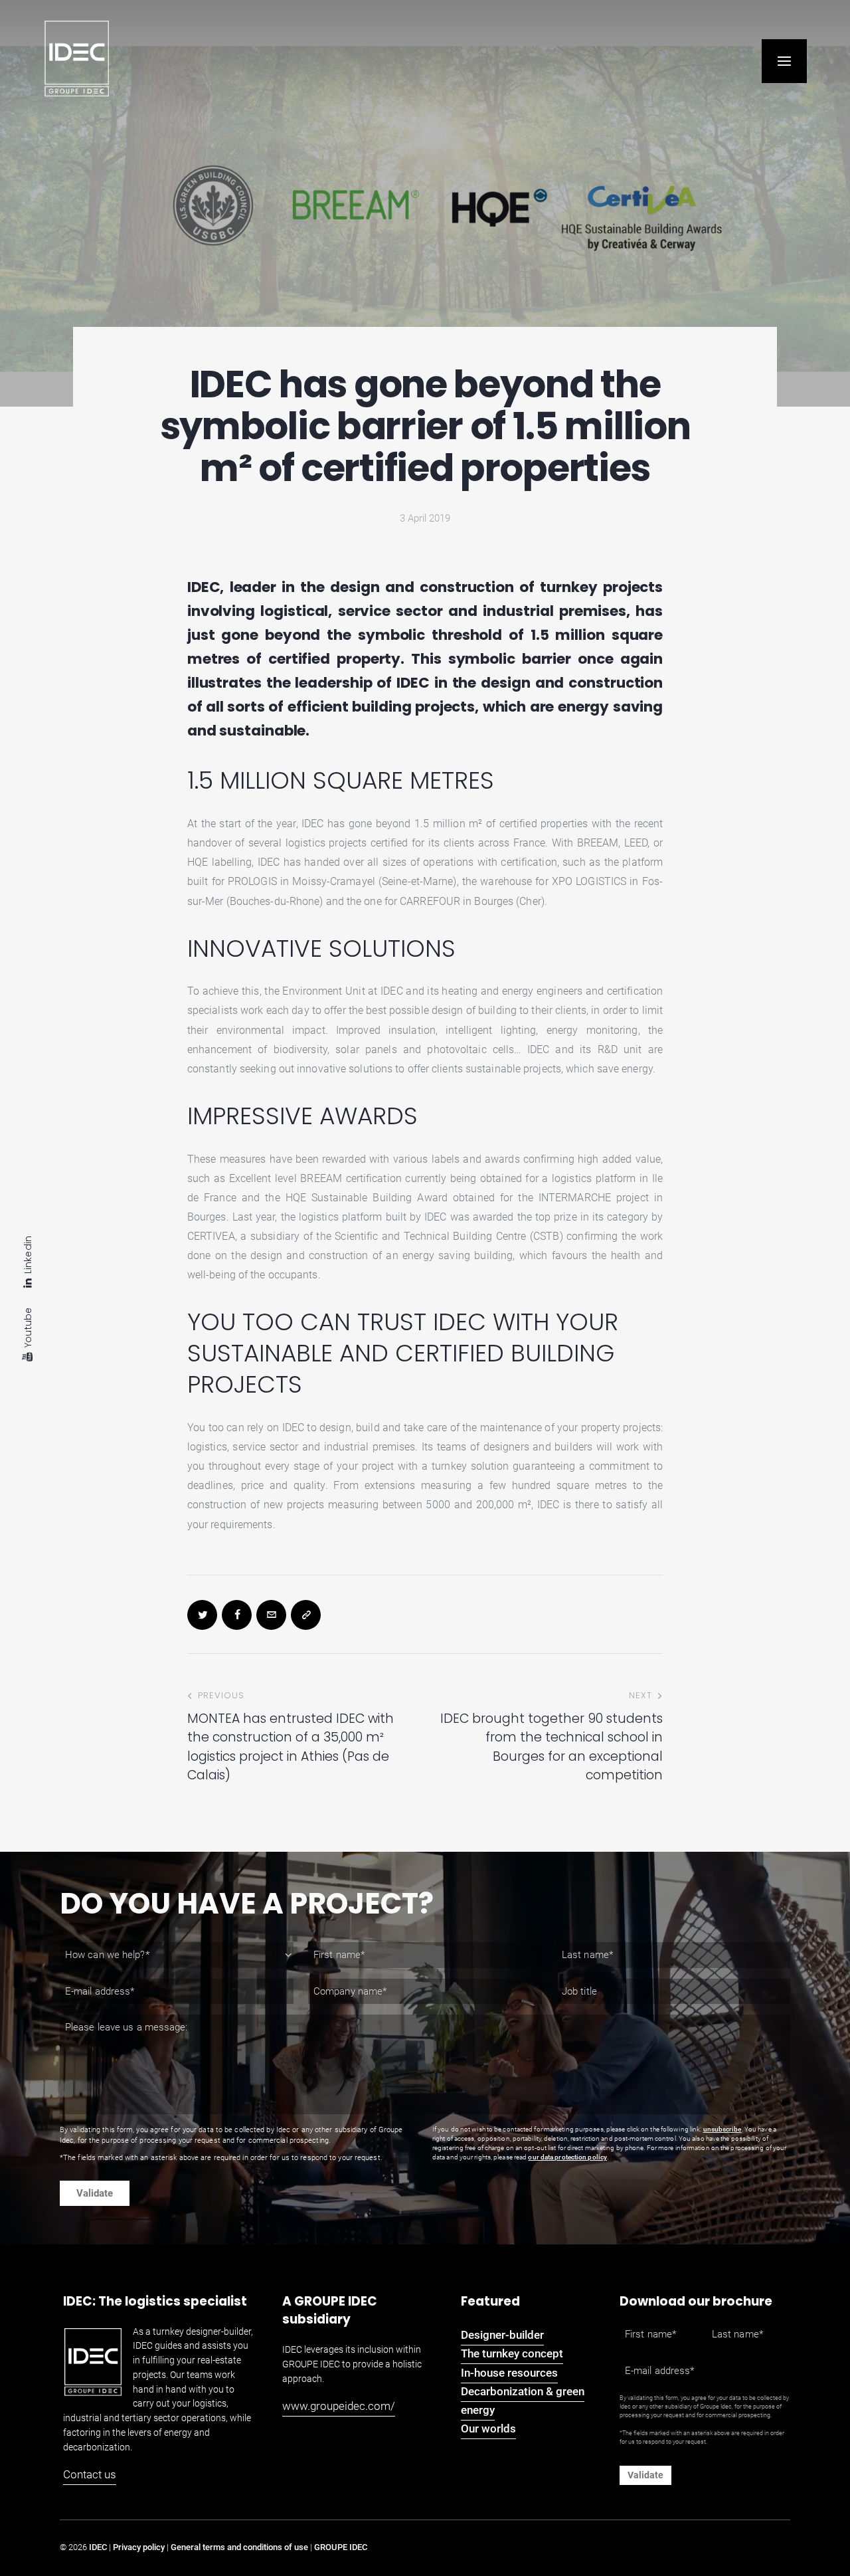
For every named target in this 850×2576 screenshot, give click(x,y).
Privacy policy (139, 2547)
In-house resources (509, 2373)
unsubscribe (722, 2129)
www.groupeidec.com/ (339, 2406)
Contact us (90, 2474)
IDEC (98, 2547)
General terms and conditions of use (239, 2547)
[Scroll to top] (820, 2529)
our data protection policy (567, 2157)
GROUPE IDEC (341, 2547)
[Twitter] (202, 1615)
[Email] (271, 1615)
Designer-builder (502, 2335)
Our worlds (488, 2428)
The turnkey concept (512, 2353)
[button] (784, 61)
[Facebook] (237, 1615)
